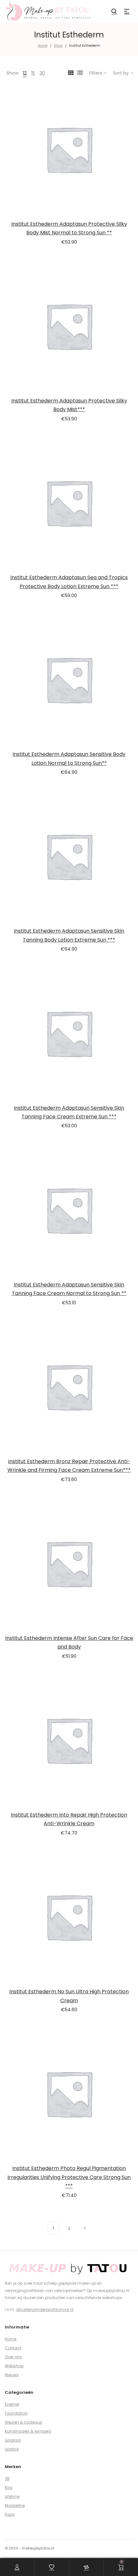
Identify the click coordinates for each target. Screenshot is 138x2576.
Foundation (16, 2413)
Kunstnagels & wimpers (28, 2431)
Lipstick (12, 2449)
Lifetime (12, 2496)
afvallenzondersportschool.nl (45, 2309)
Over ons (13, 2357)
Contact (13, 2348)
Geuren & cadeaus (23, 2422)
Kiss (9, 2487)
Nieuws (12, 2375)
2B (7, 2479)
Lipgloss (13, 2440)
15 (33, 73)
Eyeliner (12, 2404)
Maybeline (15, 2505)
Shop (58, 46)
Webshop (14, 2366)
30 (42, 73)
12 (25, 73)
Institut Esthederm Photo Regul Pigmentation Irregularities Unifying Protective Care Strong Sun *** (69, 2177)
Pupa (10, 2514)
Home (43, 46)
